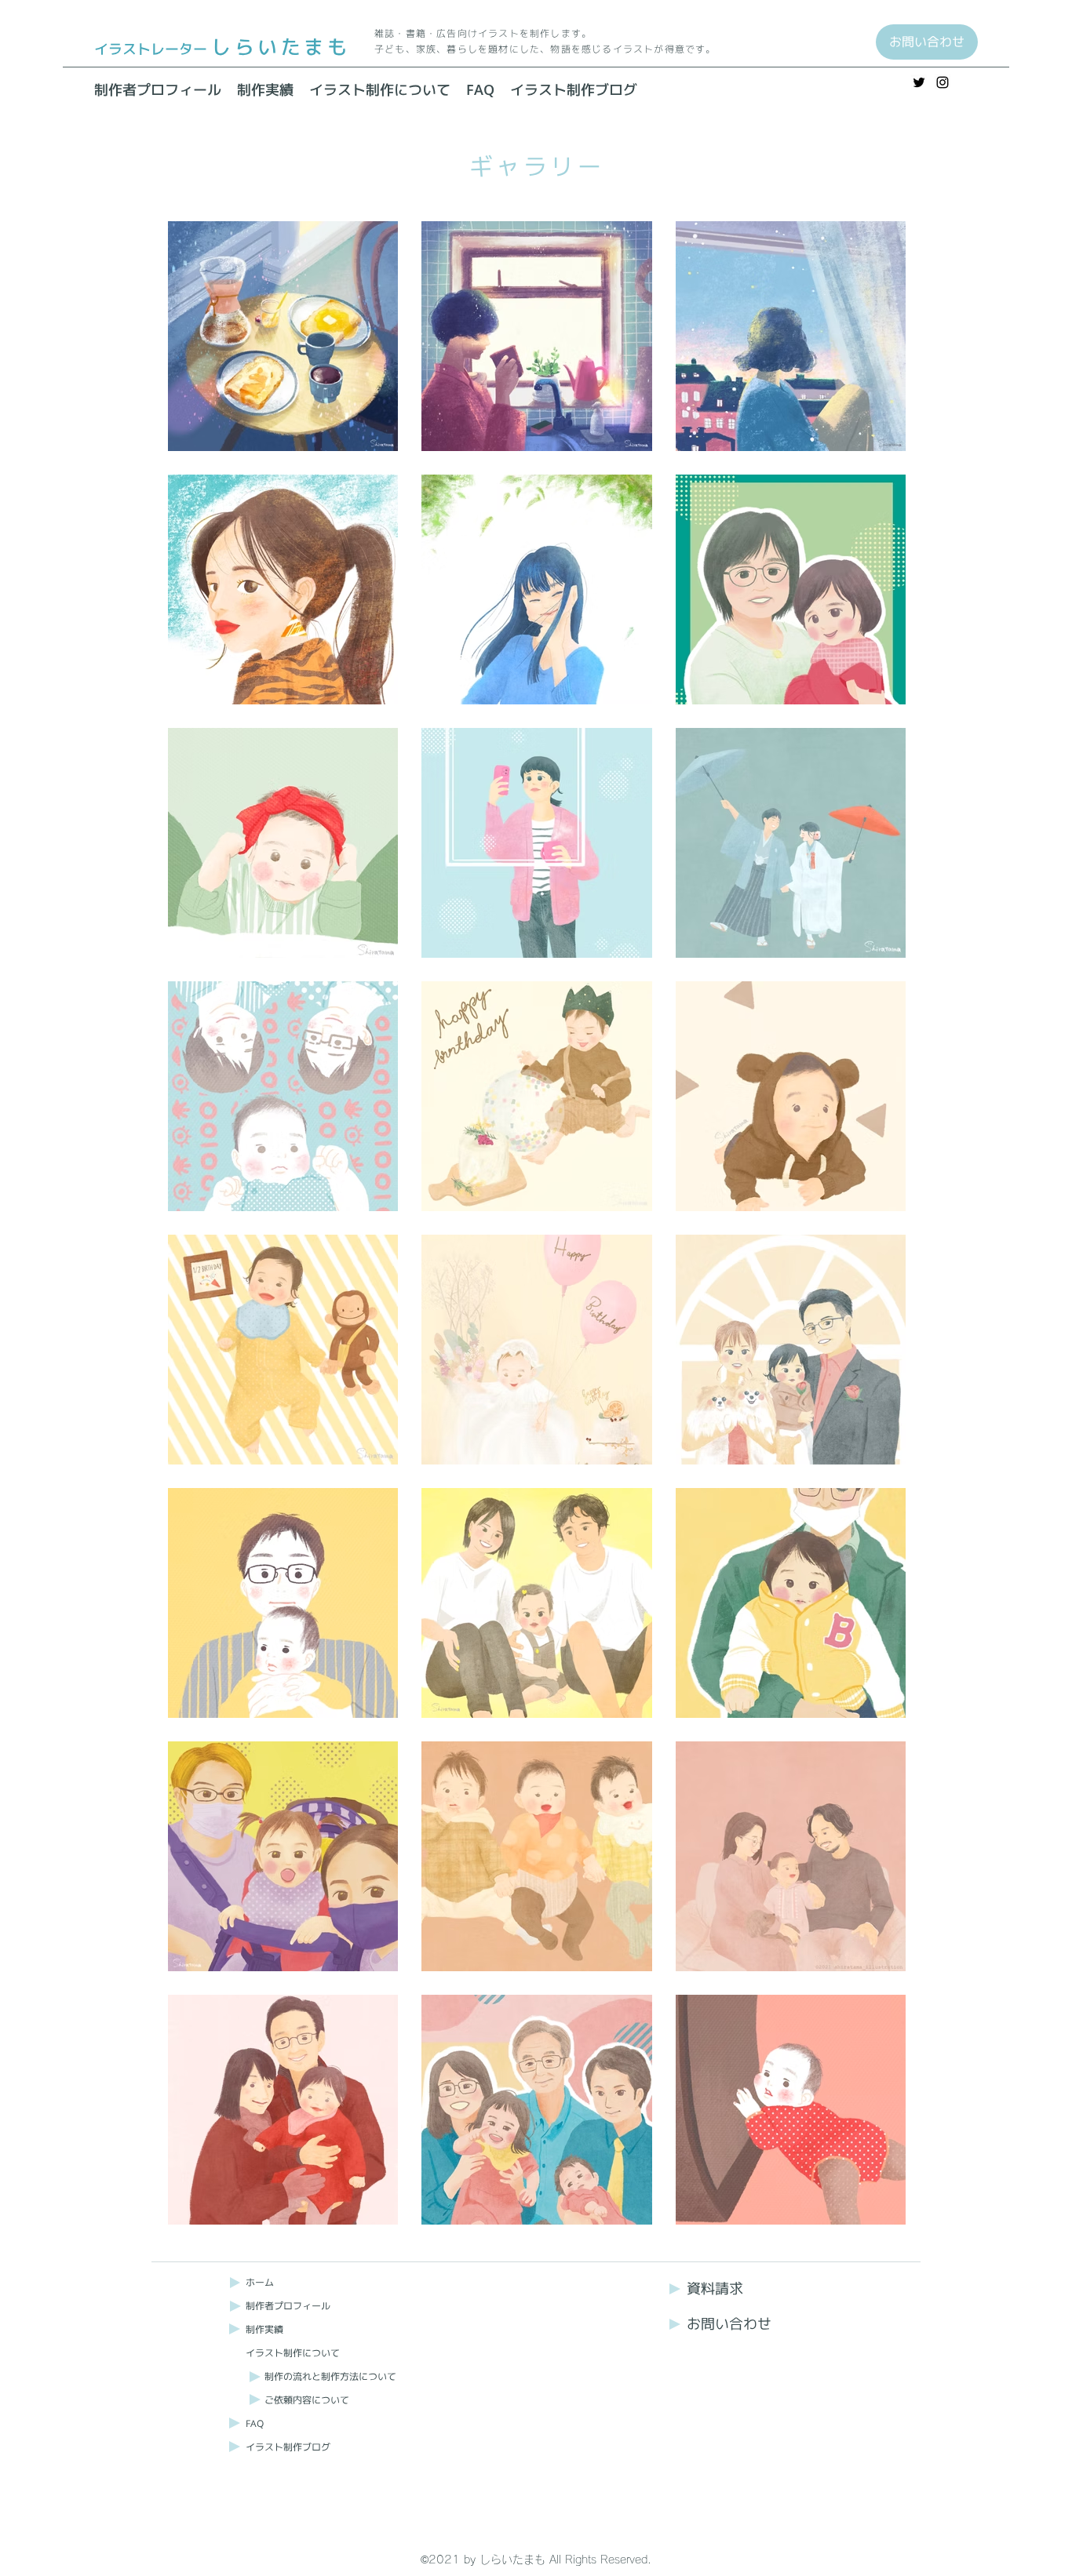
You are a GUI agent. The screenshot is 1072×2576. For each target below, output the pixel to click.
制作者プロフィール (288, 2306)
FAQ (255, 2423)
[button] (380, 90)
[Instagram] (943, 82)
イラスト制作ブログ (288, 2447)
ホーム (260, 2282)
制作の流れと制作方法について (330, 2376)
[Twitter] (919, 82)
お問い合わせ (729, 2324)
